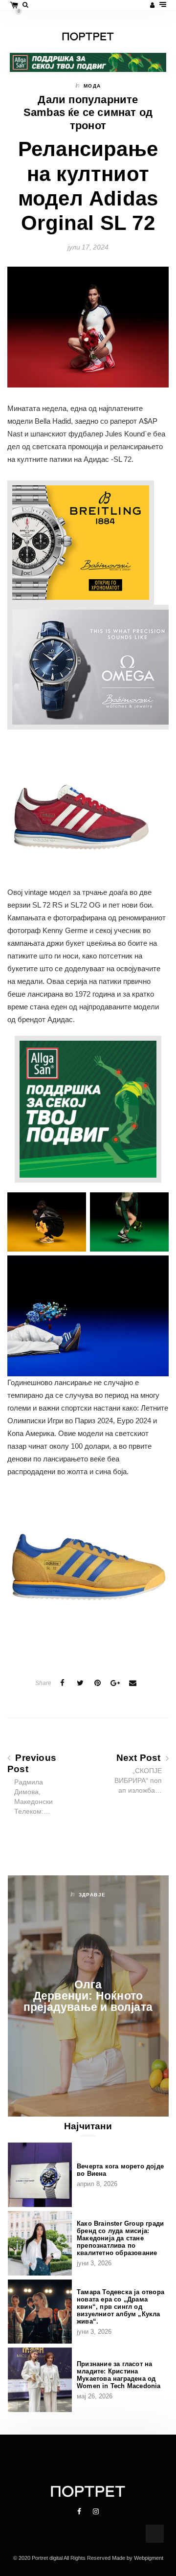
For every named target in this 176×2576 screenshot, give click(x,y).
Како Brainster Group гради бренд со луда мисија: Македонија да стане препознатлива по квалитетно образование (120, 2238)
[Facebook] (80, 2511)
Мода (92, 86)
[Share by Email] (133, 1683)
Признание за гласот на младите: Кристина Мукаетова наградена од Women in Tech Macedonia (119, 2375)
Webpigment (149, 2558)
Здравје (92, 1895)
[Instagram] (96, 2511)
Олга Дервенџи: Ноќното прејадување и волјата (88, 1996)
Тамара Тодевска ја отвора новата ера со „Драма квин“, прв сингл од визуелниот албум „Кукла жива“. (121, 2307)
